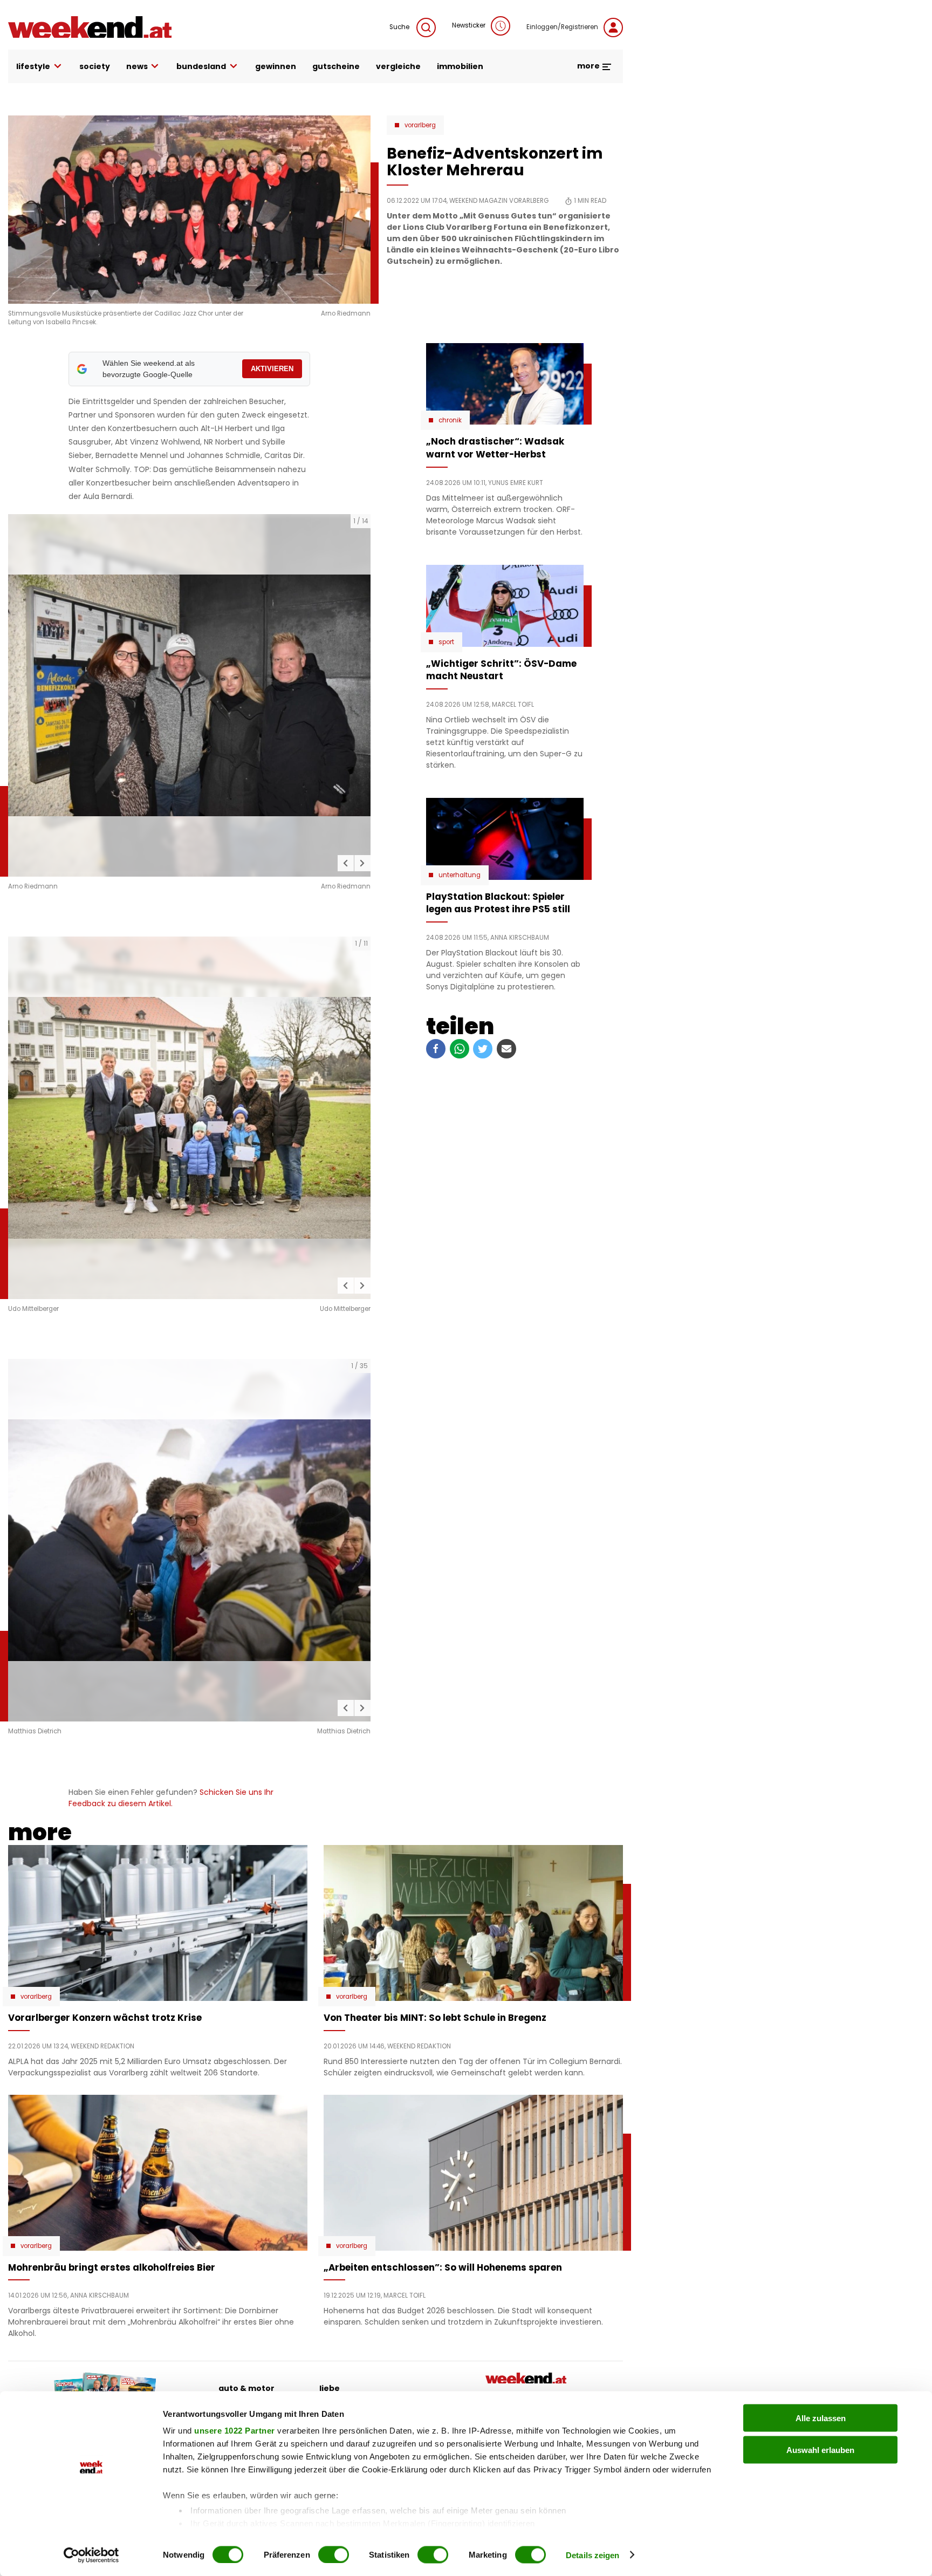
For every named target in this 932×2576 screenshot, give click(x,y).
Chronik (450, 420)
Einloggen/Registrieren (562, 27)
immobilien (460, 66)
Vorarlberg (420, 125)
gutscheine (336, 66)
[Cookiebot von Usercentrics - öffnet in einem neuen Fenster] (91, 2555)
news (137, 66)
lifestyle (33, 66)
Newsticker (469, 25)
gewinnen (276, 66)
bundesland (201, 66)
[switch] (334, 2554)
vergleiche (398, 66)
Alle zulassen (821, 2418)
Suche (400, 27)
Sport (446, 642)
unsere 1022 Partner (235, 2431)
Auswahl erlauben (820, 2449)
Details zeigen (592, 2555)
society (95, 66)
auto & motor (246, 2388)
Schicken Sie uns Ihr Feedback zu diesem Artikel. (171, 1798)
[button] (346, 863)
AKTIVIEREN (272, 369)
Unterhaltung (460, 875)
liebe (330, 2388)
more (589, 66)
